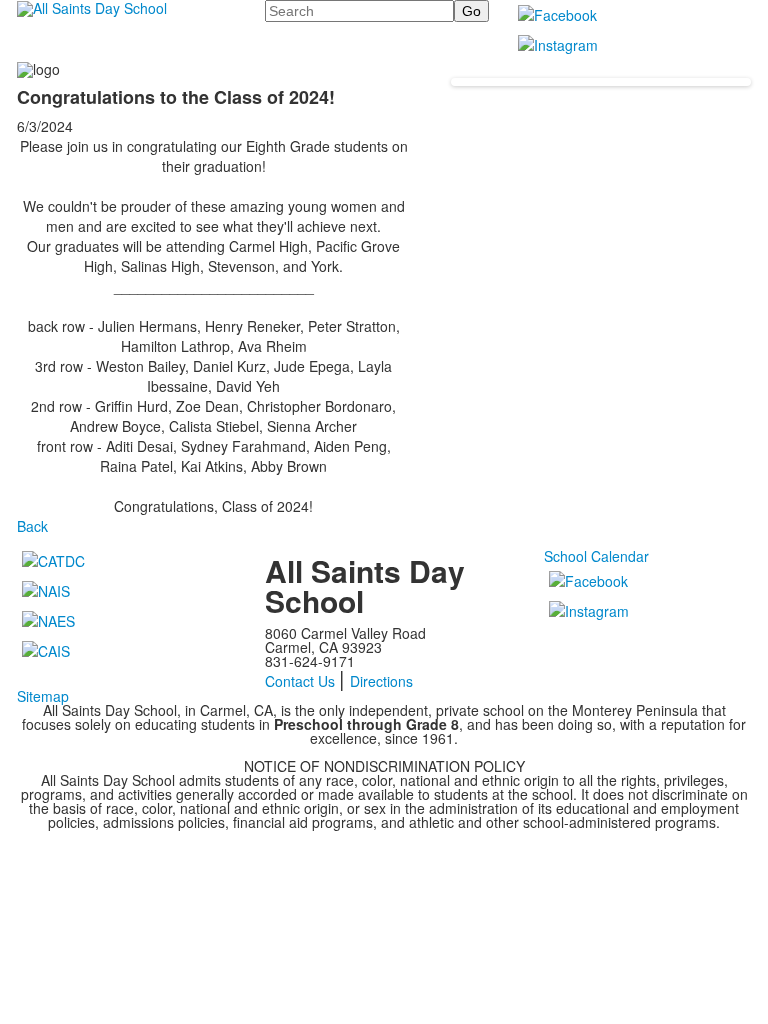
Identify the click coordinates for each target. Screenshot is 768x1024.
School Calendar (596, 556)
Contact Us (300, 681)
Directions (381, 681)
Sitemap (43, 696)
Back (32, 526)
